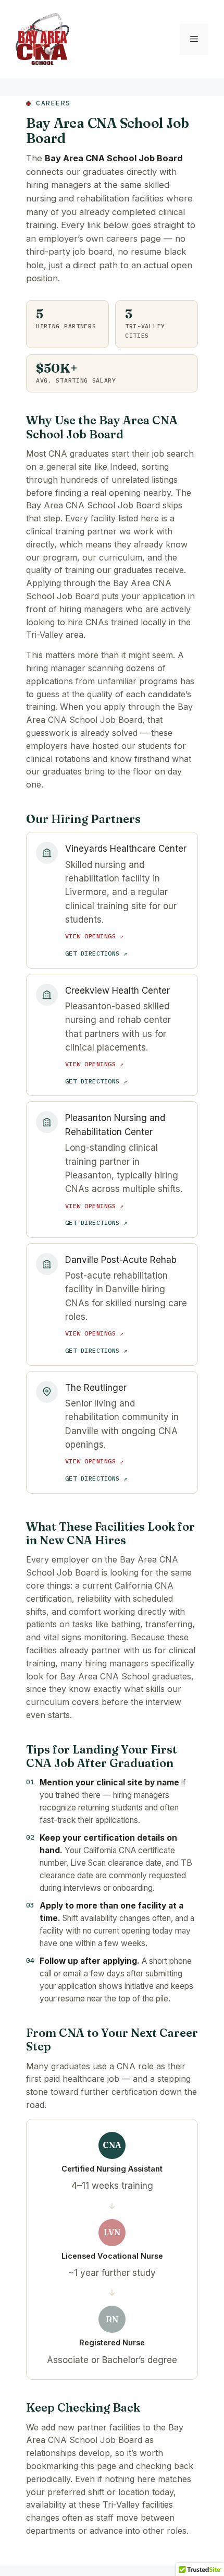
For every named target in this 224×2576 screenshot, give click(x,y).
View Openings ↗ (94, 936)
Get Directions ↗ (96, 953)
